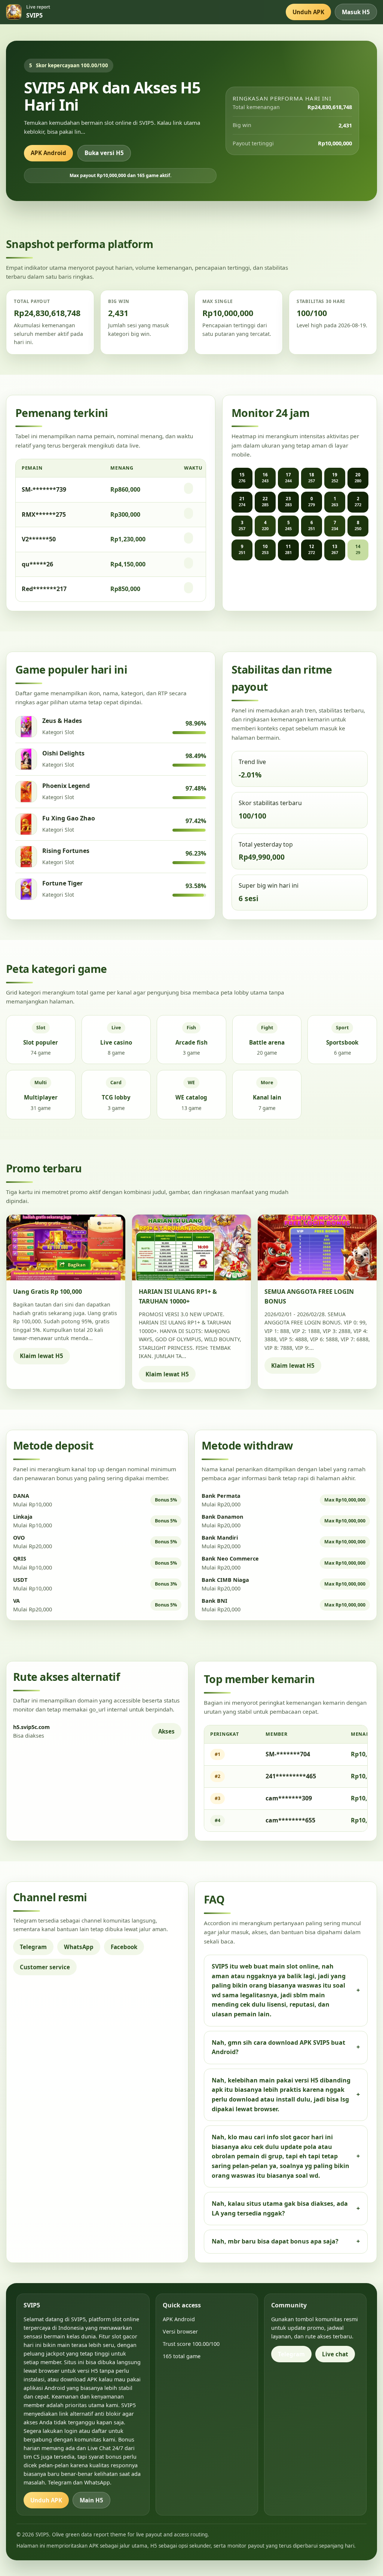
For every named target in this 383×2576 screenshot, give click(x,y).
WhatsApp (79, 1947)
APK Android (48, 153)
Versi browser (180, 2331)
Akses (166, 1731)
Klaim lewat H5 (42, 1356)
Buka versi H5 (104, 153)
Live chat (335, 2354)
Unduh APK (308, 12)
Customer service (45, 1967)
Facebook (124, 1947)
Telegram (33, 1947)
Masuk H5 (356, 12)
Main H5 (91, 2500)
